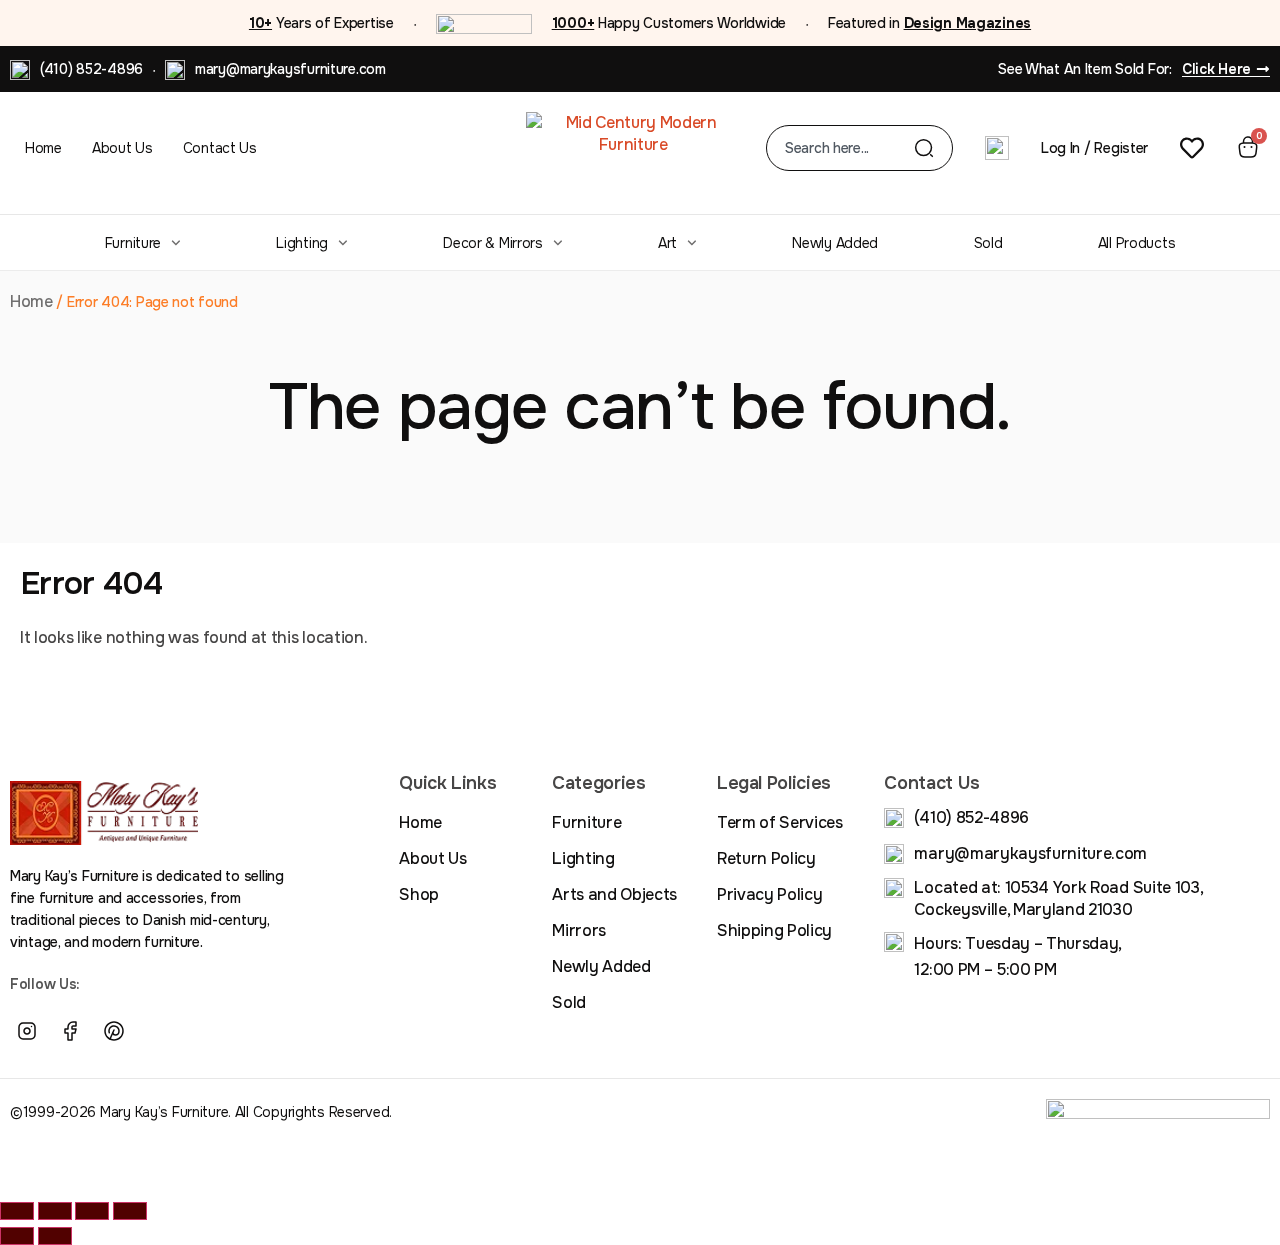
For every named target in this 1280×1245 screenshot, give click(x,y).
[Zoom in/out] (17, 1211)
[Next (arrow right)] (55, 1236)
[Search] (924, 148)
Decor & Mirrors (493, 243)
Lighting (302, 243)
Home (43, 148)
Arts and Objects (614, 894)
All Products (1137, 243)
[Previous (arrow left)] (17, 1236)
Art (667, 243)
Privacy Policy (770, 894)
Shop (419, 894)
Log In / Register (1094, 148)
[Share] (92, 1211)
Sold (988, 243)
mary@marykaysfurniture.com (290, 69)
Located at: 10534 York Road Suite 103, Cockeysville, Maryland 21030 (1058, 898)
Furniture (133, 243)
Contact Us (220, 148)
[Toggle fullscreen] (55, 1211)
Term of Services (780, 822)
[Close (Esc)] (130, 1211)
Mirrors (579, 930)
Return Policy (766, 858)
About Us (122, 148)
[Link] (158, 1032)
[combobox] (849, 148)
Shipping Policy (774, 930)
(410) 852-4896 (91, 69)
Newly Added (835, 243)
